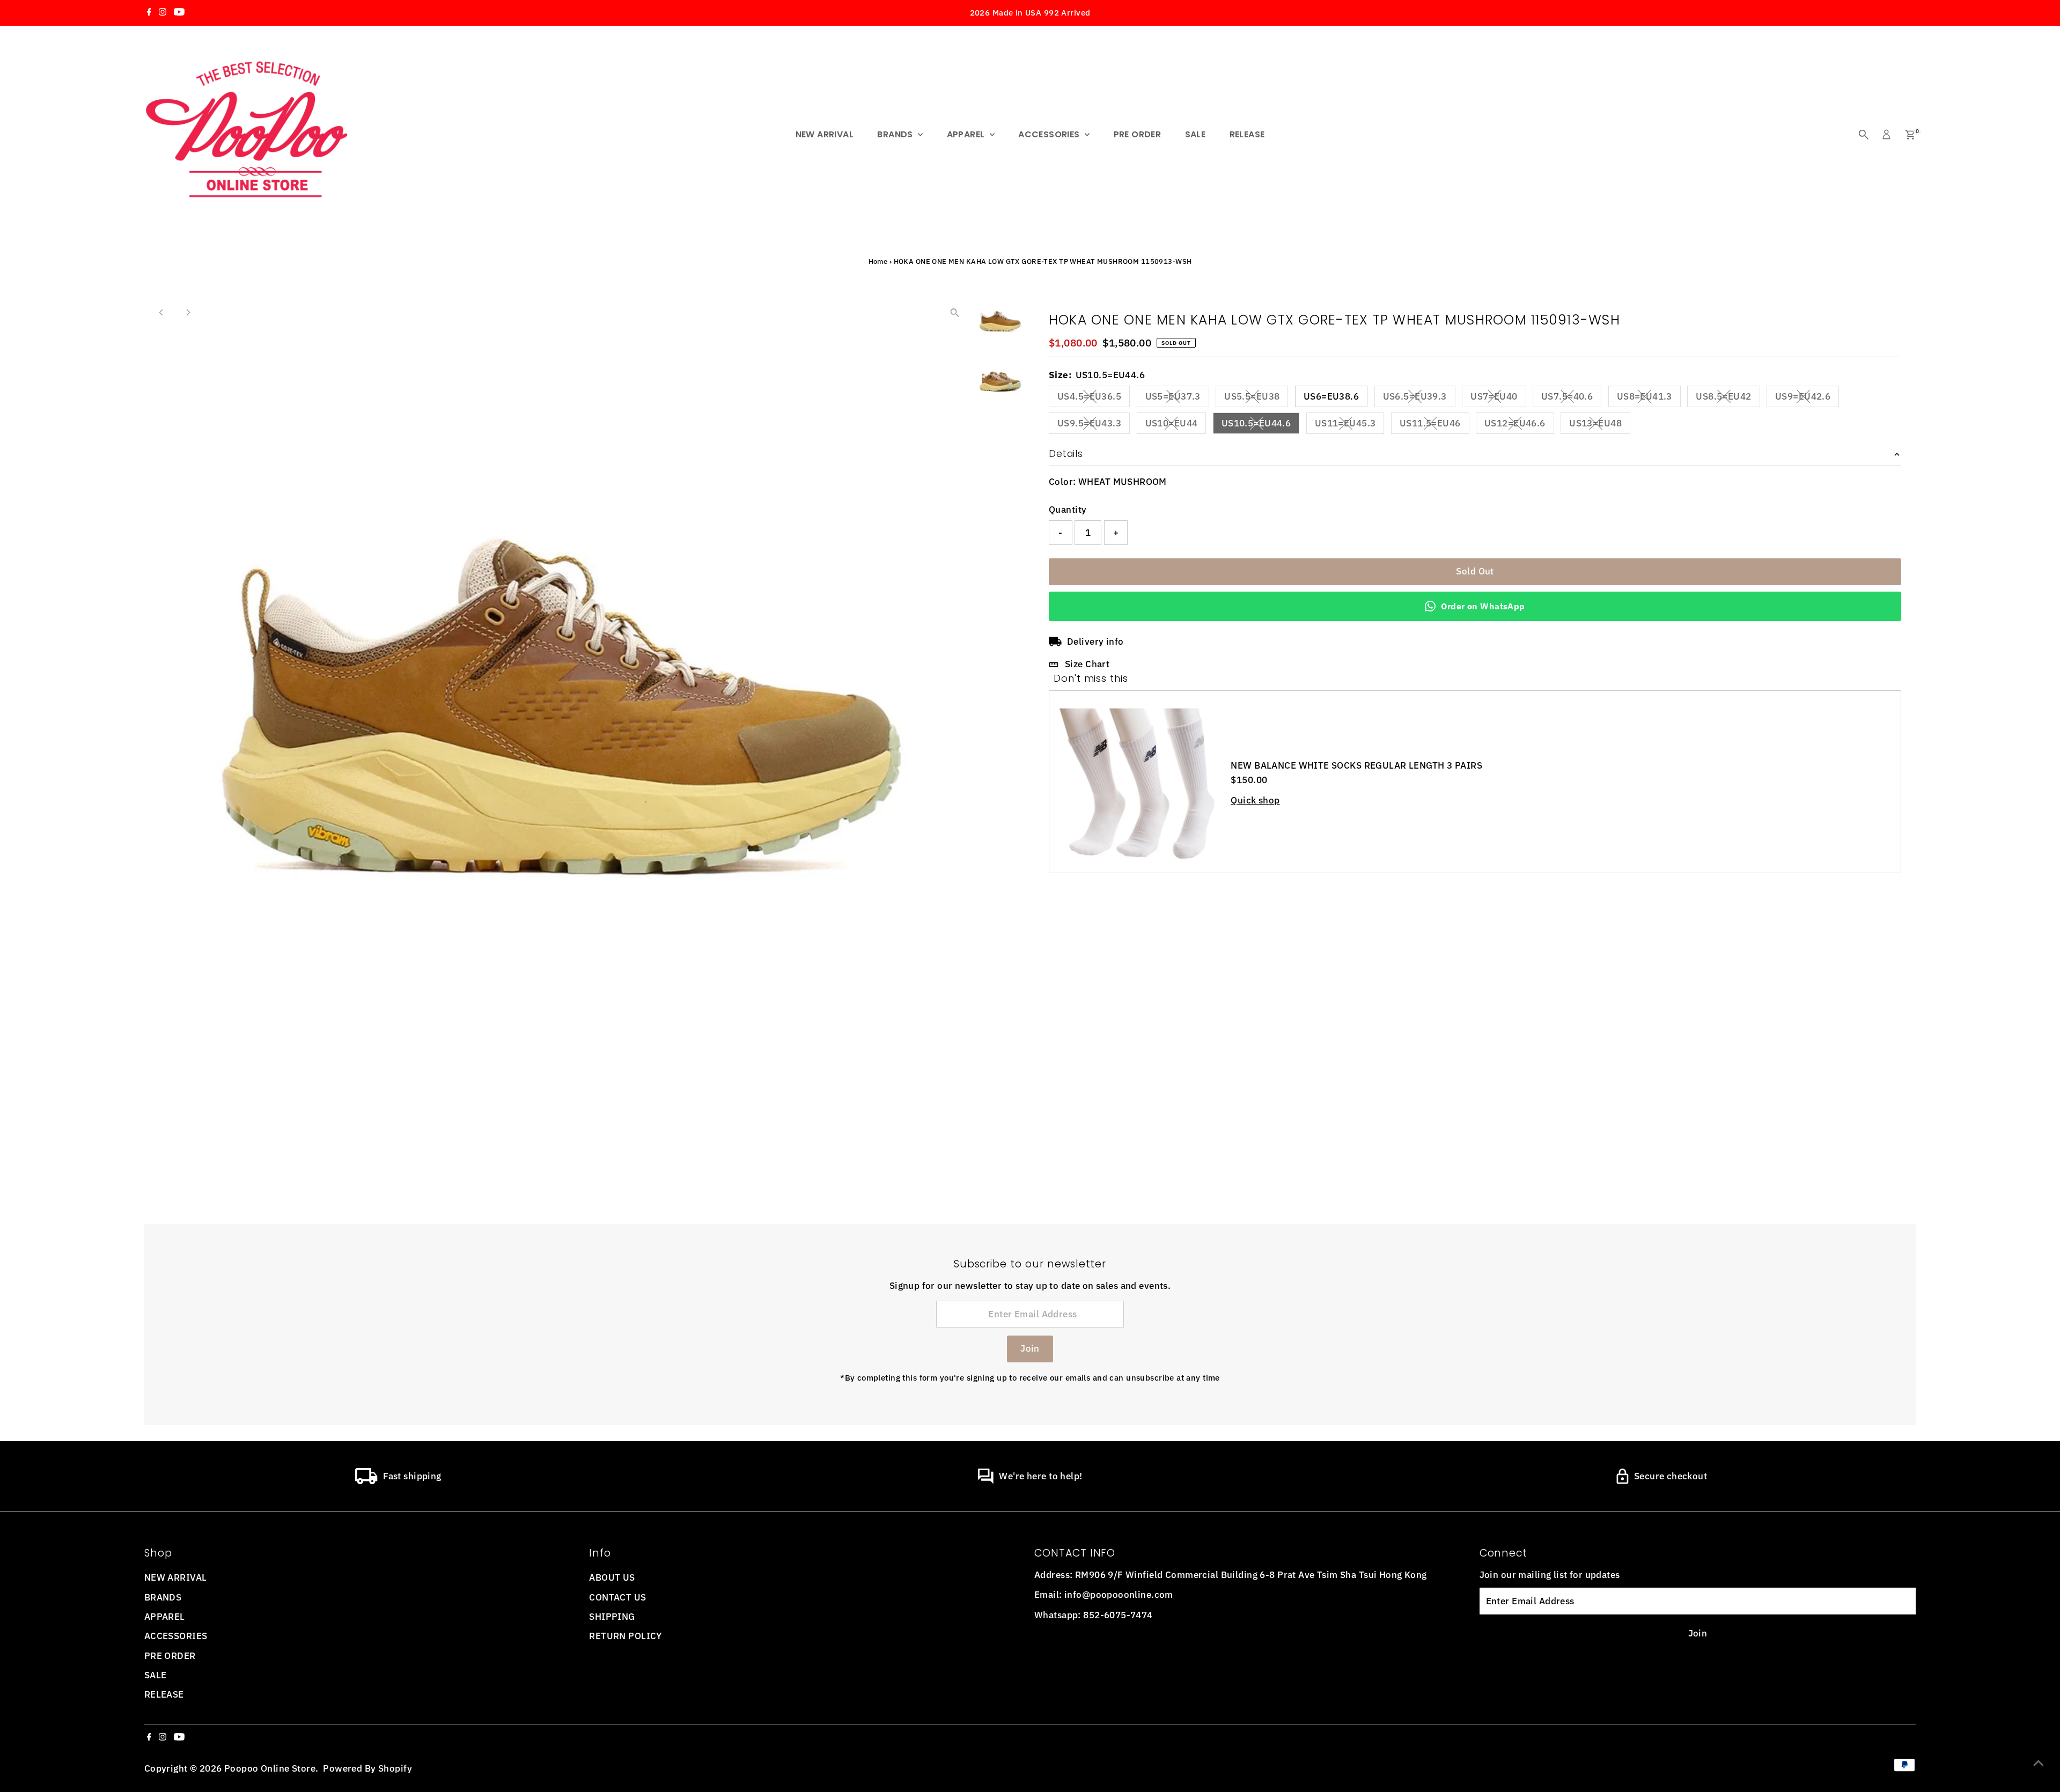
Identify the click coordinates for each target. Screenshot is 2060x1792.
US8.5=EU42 (1728, 399)
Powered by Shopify (367, 1768)
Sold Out (1475, 571)
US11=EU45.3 (1350, 425)
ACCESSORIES (1050, 134)
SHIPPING (612, 1617)
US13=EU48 (1600, 425)
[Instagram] (163, 13)
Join (1030, 1348)
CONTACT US (617, 1597)
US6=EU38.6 (1331, 396)
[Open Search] (1864, 135)
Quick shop (1255, 801)
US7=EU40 (1498, 399)
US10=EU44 (1176, 425)
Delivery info (1095, 641)
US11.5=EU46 (1434, 425)
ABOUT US (612, 1577)
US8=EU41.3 (1649, 399)
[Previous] (162, 312)
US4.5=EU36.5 (1094, 399)
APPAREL (967, 134)
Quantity (1068, 510)
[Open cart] (1910, 135)
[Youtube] (179, 13)
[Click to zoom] (955, 313)
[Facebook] (149, 13)
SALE (1195, 134)
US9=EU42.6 (1807, 399)
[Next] (188, 312)
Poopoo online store (270, 1768)
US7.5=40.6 (1571, 399)
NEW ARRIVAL (825, 134)
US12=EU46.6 (1519, 425)
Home (878, 261)
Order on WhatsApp (1483, 606)
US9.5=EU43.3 (1094, 425)
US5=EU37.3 (1177, 399)
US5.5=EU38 (1256, 399)
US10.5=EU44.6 (1261, 425)
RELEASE (1247, 134)
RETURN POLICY (626, 1636)
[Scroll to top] (2039, 1762)
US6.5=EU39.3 (1419, 399)
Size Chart (1087, 664)
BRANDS (896, 134)
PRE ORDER (1138, 134)
